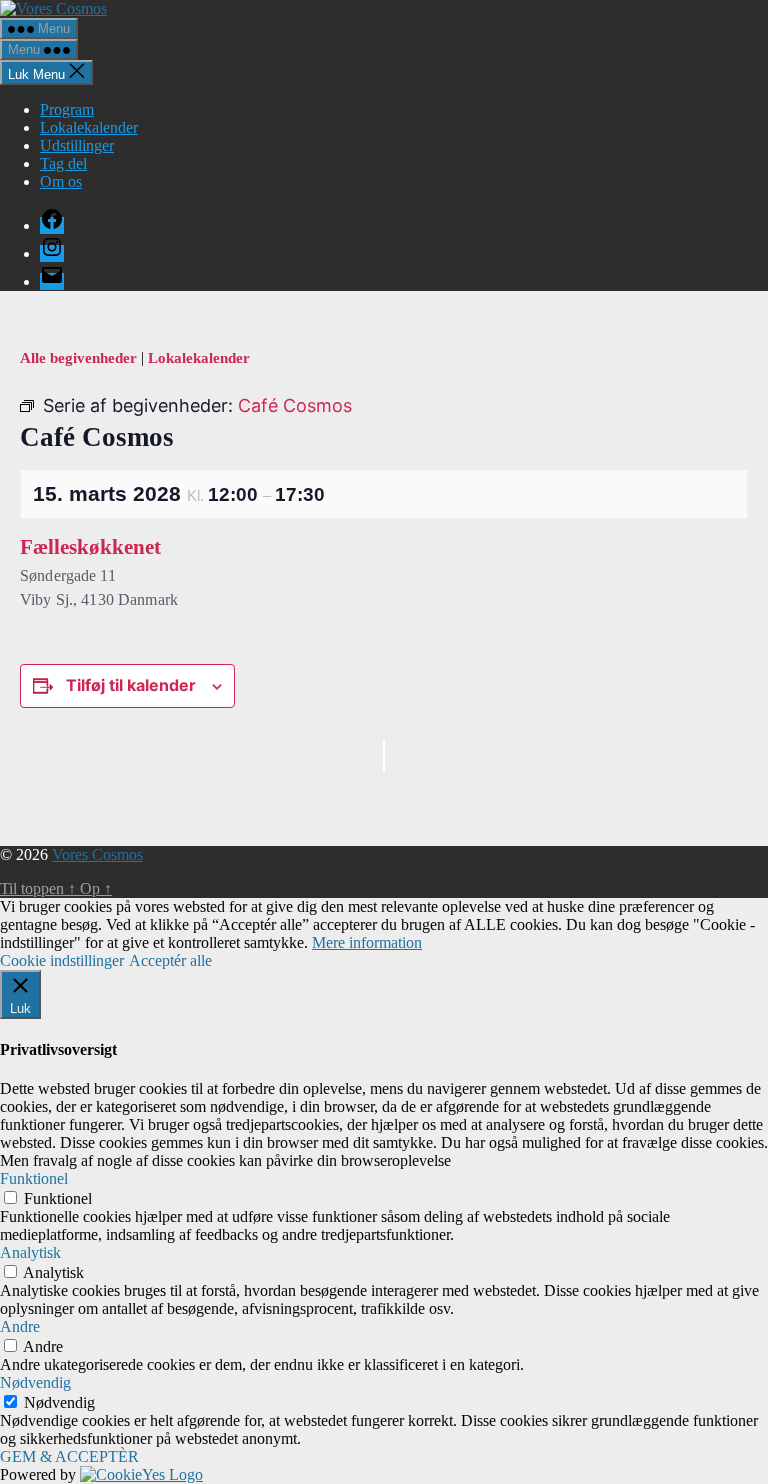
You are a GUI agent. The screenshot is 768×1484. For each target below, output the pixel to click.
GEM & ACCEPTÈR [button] (69, 1456)
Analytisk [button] (30, 1252)
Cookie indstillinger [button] (62, 960)
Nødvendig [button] (35, 1382)
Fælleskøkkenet (90, 547)
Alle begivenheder (80, 358)
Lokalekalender (89, 127)
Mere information (367, 942)
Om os (61, 181)
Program (67, 109)
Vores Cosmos (97, 854)
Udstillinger (77, 145)
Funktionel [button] (34, 1178)
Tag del (63, 163)
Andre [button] (20, 1326)
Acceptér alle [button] (170, 960)
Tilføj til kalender (131, 685)
